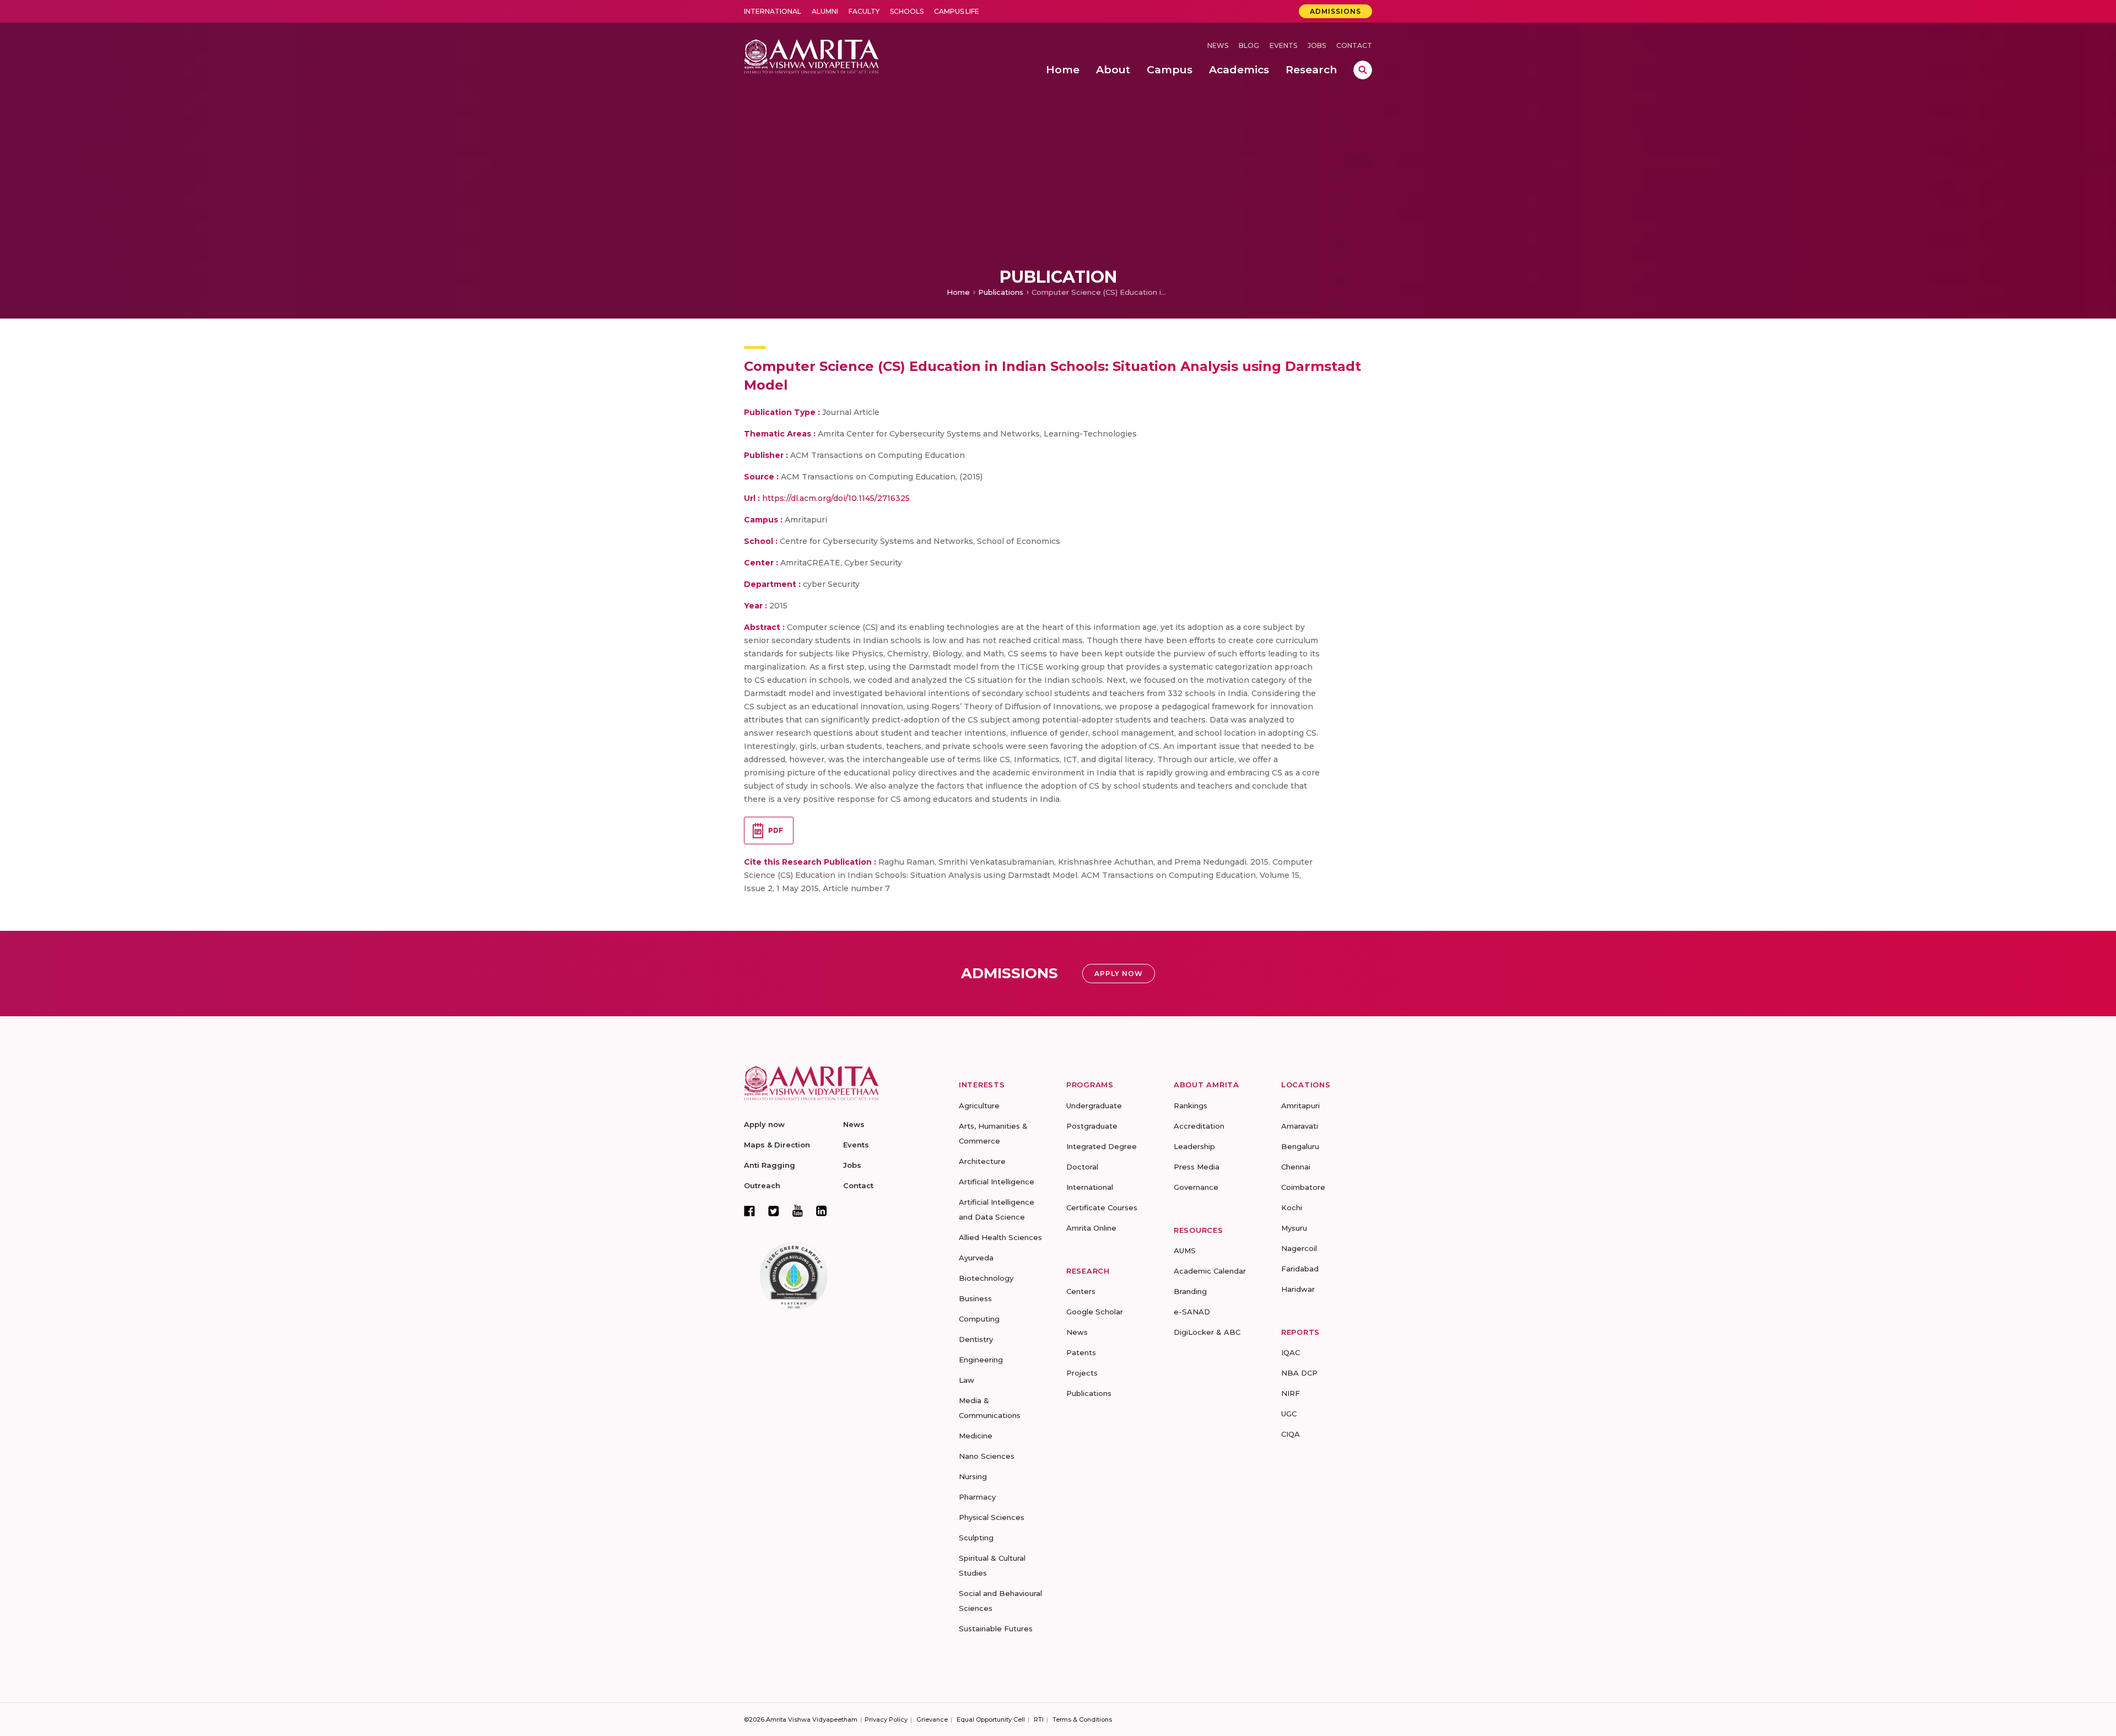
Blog (1249, 45)
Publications (1001, 292)
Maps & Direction (777, 1145)
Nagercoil (1299, 1248)
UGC (1289, 1414)
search (1363, 70)
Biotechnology (986, 1278)
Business (975, 1298)
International (773, 11)
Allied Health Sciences (1000, 1237)
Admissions (1335, 11)
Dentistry (976, 1339)
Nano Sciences (987, 1456)
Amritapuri (1300, 1106)
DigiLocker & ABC (1207, 1332)
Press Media (1197, 1167)
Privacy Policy (886, 1719)
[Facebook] (749, 1211)
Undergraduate (1094, 1106)
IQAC (1291, 1352)
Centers (1081, 1291)
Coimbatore (1303, 1187)
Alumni (825, 11)
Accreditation (1199, 1126)
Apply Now (1119, 974)
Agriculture (979, 1106)
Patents (1081, 1352)
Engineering (981, 1360)
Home (958, 292)
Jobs (1317, 45)
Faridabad (1300, 1269)
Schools (907, 11)
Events (1283, 45)
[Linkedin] (822, 1211)
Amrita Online (1091, 1228)
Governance (1196, 1187)
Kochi (1292, 1207)
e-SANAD (1192, 1312)
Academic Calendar (1210, 1271)
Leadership (1194, 1146)
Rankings (1191, 1106)
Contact (1354, 45)
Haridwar (1298, 1289)
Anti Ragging (770, 1165)
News (1218, 45)
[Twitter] (774, 1211)
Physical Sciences (992, 1517)
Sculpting (976, 1538)
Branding (1190, 1291)
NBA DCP (1299, 1373)
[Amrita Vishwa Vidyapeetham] (811, 55)
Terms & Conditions (1082, 1719)
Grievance (932, 1719)
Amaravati (1300, 1126)
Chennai (1296, 1167)
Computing (979, 1319)
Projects (1082, 1373)
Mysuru (1294, 1228)
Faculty (864, 11)
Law (967, 1380)
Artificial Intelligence (997, 1182)
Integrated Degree (1102, 1146)
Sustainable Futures (996, 1629)
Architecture (982, 1161)
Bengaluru (1300, 1146)
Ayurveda (976, 1258)
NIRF (1291, 1393)
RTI (1039, 1719)
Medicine (976, 1436)
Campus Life (957, 11)
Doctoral (1082, 1167)
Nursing (973, 1476)
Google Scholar (1095, 1312)
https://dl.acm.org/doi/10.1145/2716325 (836, 498)
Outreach (762, 1185)
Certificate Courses (1102, 1207)
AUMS (1185, 1250)
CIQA (1291, 1434)
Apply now (764, 1124)
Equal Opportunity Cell (991, 1719)
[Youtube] (798, 1211)
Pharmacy (977, 1497)
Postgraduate (1092, 1126)
